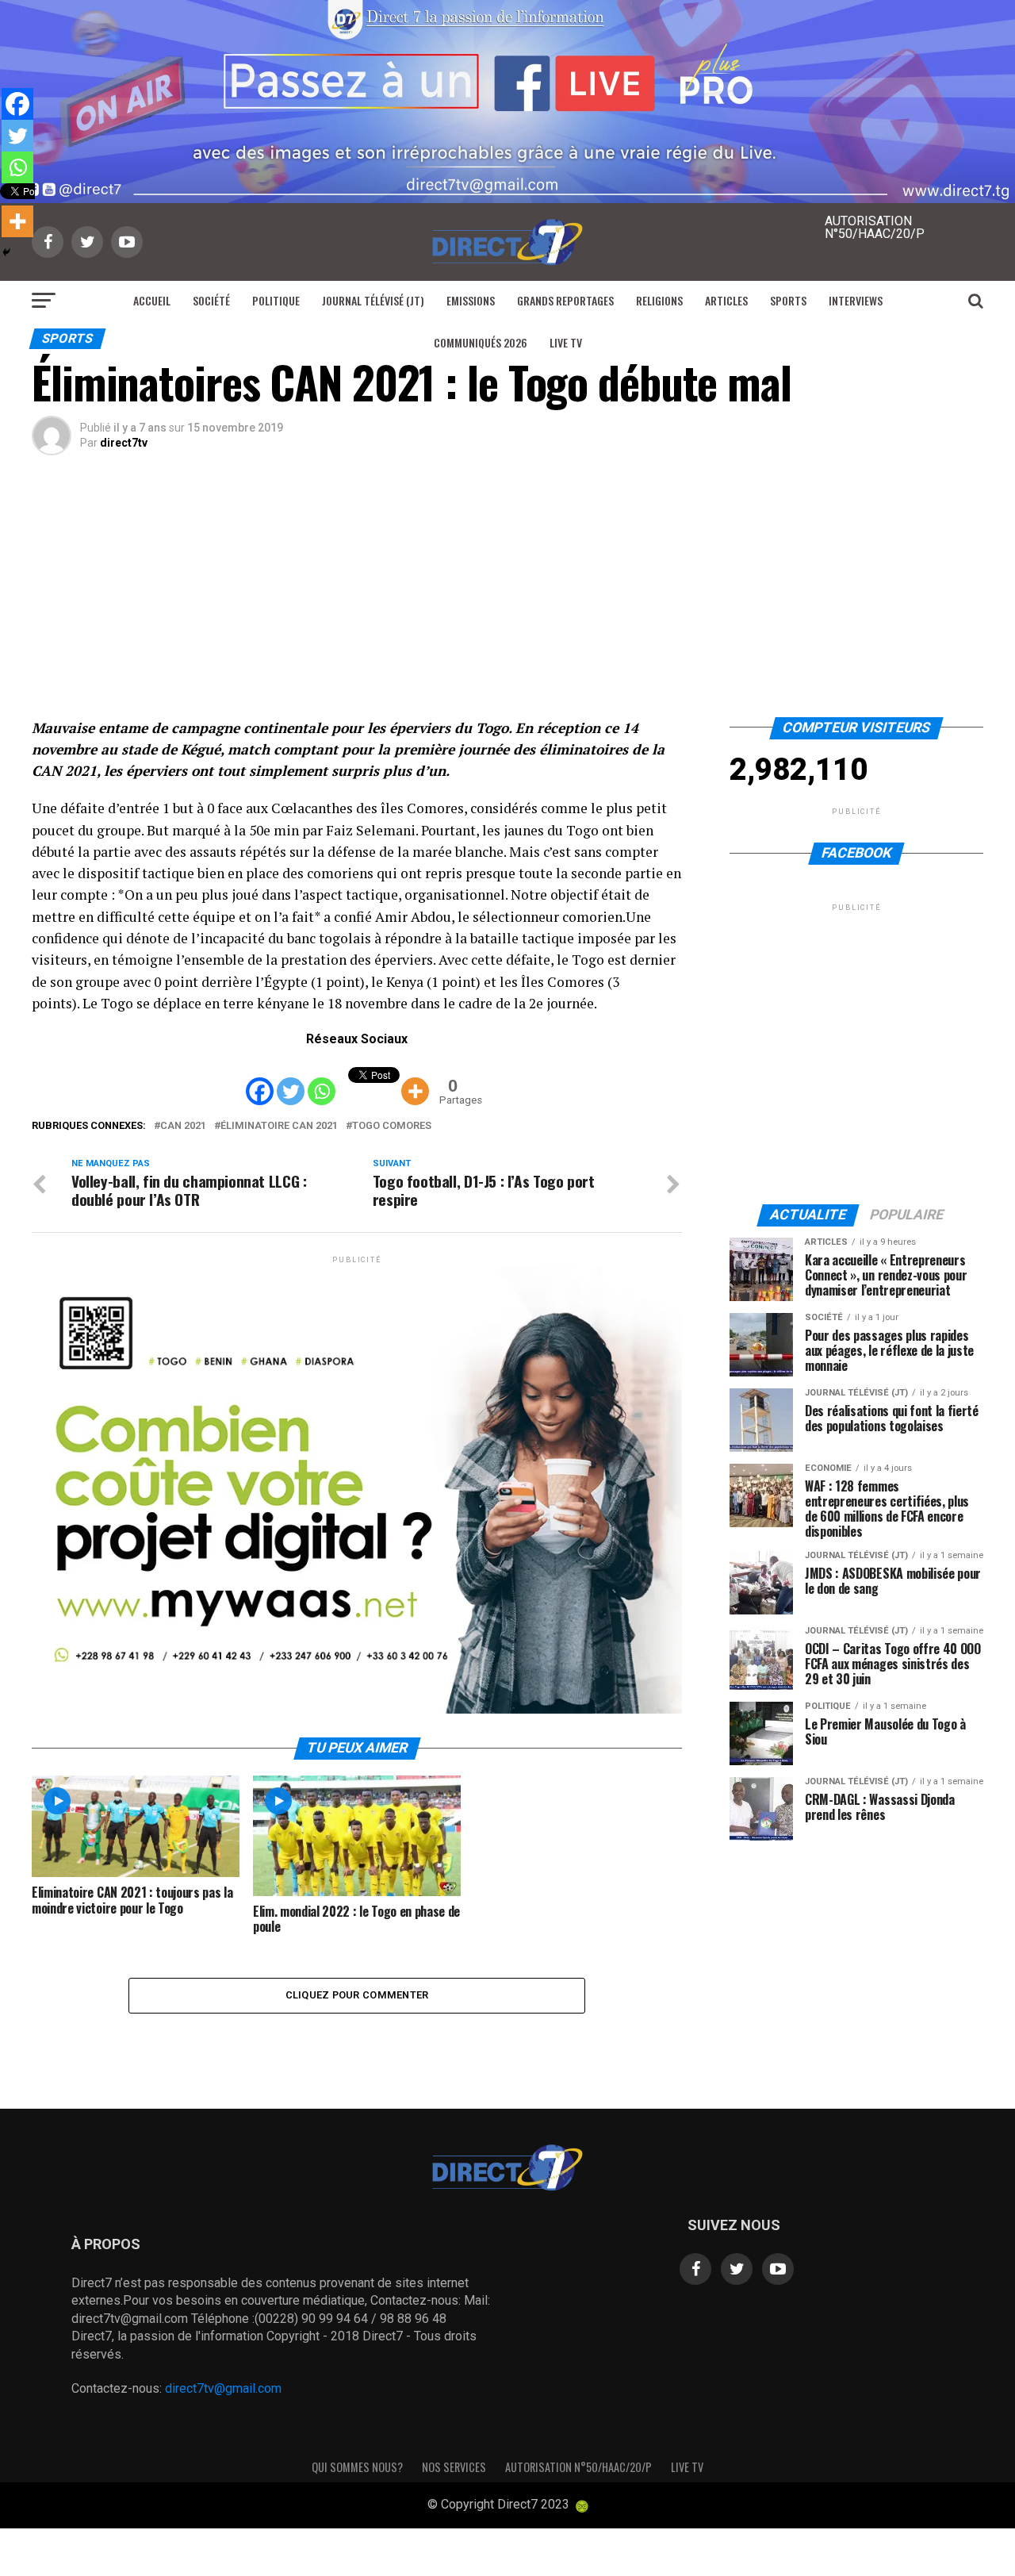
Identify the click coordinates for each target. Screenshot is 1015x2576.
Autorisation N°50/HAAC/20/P (578, 2467)
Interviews (856, 300)
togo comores (392, 1126)
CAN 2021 (183, 1126)
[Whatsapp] (322, 1079)
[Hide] (6, 252)
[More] (415, 1079)
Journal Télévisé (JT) (373, 300)
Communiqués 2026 (481, 342)
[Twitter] (291, 1079)
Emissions (471, 300)
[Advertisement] (507, 598)
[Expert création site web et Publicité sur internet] (582, 2506)
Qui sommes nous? (357, 2467)
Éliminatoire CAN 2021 (279, 1126)
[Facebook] (260, 1079)
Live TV (566, 342)
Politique (276, 300)
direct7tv (124, 443)
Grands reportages (565, 300)
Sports (788, 300)
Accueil (152, 300)
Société (211, 300)
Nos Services (454, 2467)
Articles (726, 300)
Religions (659, 300)
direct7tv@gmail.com (223, 2388)
